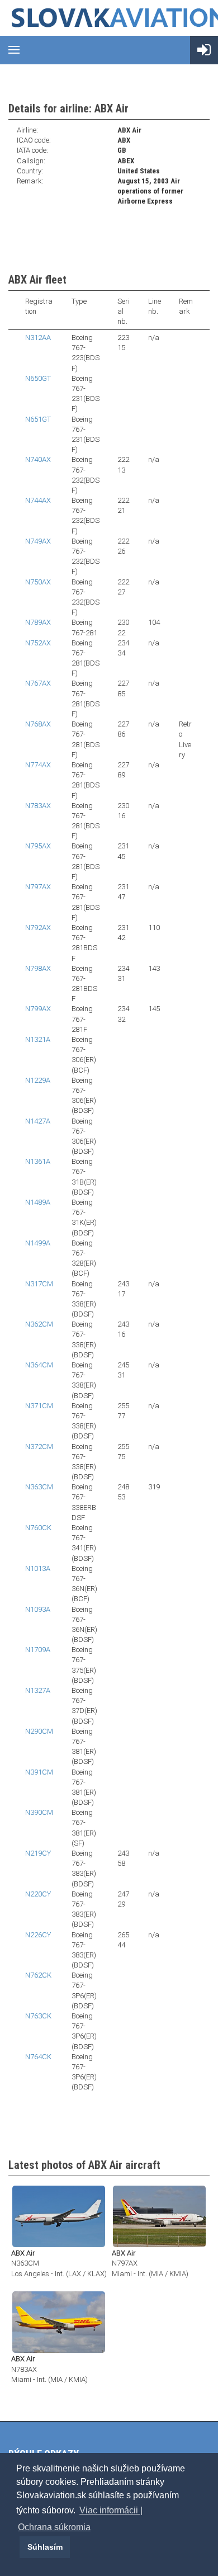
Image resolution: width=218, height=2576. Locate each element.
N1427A (38, 1121)
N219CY (38, 1853)
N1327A (38, 1690)
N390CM (39, 1812)
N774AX (38, 765)
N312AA (38, 338)
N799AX (38, 1009)
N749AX (38, 541)
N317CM (39, 1284)
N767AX (38, 683)
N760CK (38, 1528)
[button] (18, 2547)
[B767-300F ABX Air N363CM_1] (59, 2216)
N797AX (38, 887)
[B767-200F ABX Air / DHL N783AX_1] (59, 2321)
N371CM (39, 1406)
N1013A (38, 1568)
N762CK (38, 1975)
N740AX (38, 459)
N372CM (39, 1447)
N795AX (38, 846)
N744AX (38, 500)
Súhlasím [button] (45, 2547)
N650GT (38, 378)
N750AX (38, 582)
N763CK (38, 2016)
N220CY (38, 1894)
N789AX (38, 622)
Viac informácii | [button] (111, 2510)
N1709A (38, 1650)
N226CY (38, 1935)
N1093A (38, 1609)
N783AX (38, 806)
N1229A (38, 1080)
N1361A (38, 1161)
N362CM (39, 1324)
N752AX (38, 643)
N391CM (39, 1772)
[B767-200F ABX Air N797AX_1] (159, 2216)
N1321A (38, 1039)
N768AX (38, 724)
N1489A (38, 1202)
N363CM (39, 1487)
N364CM (39, 1365)
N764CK (38, 2057)
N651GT (38, 419)
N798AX (38, 968)
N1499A (38, 1243)
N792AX (38, 928)
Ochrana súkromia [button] (54, 2527)
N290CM (39, 1731)
